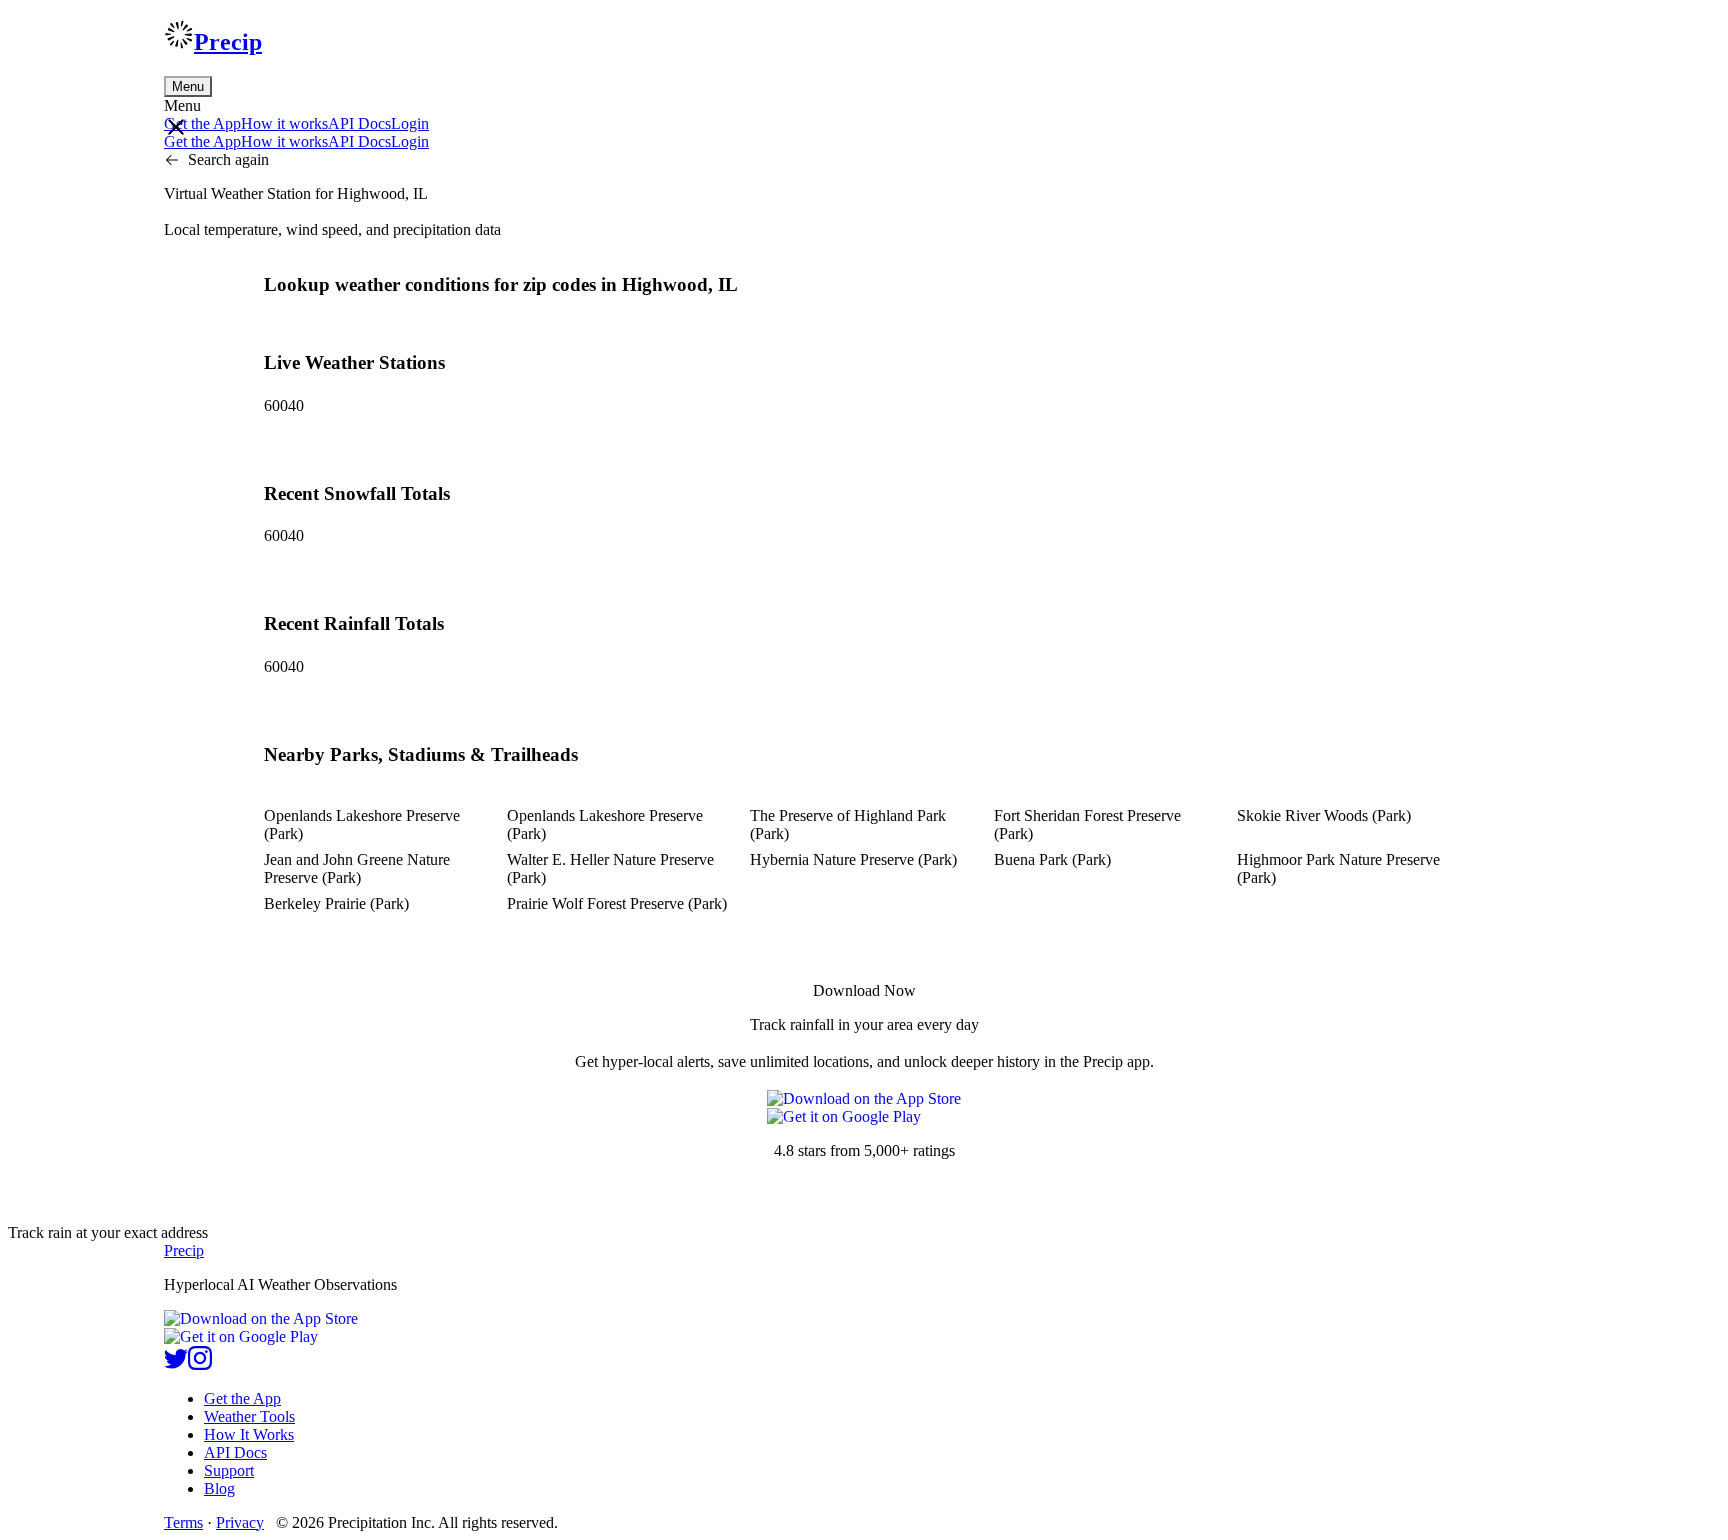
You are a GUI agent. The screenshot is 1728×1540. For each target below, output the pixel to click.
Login (410, 123)
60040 (284, 405)
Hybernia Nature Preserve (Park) (853, 859)
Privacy (240, 1522)
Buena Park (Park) (1052, 859)
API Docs (359, 123)
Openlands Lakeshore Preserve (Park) (362, 824)
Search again (228, 159)
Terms (183, 1522)
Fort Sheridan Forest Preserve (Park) (1087, 824)
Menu (188, 86)
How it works (284, 123)
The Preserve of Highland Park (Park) (848, 824)
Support (229, 1470)
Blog (219, 1488)
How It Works (249, 1434)
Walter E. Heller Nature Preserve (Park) (610, 868)
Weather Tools (249, 1416)
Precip (228, 42)
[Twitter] (176, 1364)
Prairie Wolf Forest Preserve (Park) (617, 903)
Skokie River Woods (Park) (1324, 815)
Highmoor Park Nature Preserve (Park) (1338, 868)
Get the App (242, 1398)
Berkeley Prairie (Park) (336, 903)
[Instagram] (200, 1364)
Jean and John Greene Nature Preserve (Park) (357, 868)
